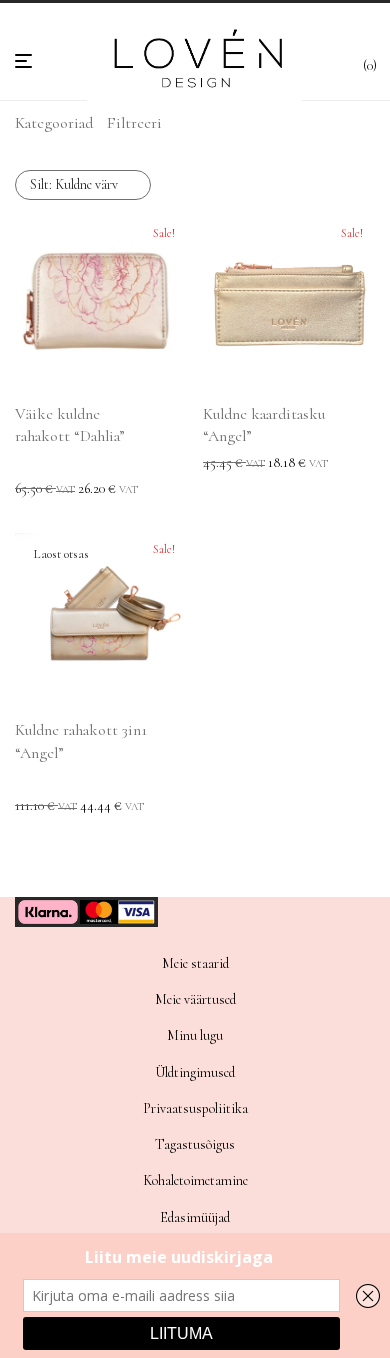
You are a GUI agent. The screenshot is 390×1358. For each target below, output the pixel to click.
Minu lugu (195, 1035)
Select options (46, 489)
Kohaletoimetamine (195, 1180)
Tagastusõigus (195, 1144)
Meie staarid (195, 963)
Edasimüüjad (195, 1217)
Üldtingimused (195, 1072)
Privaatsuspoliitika (195, 1108)
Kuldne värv (74, 184)
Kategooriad (54, 123)
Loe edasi (33, 806)
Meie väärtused (195, 999)
